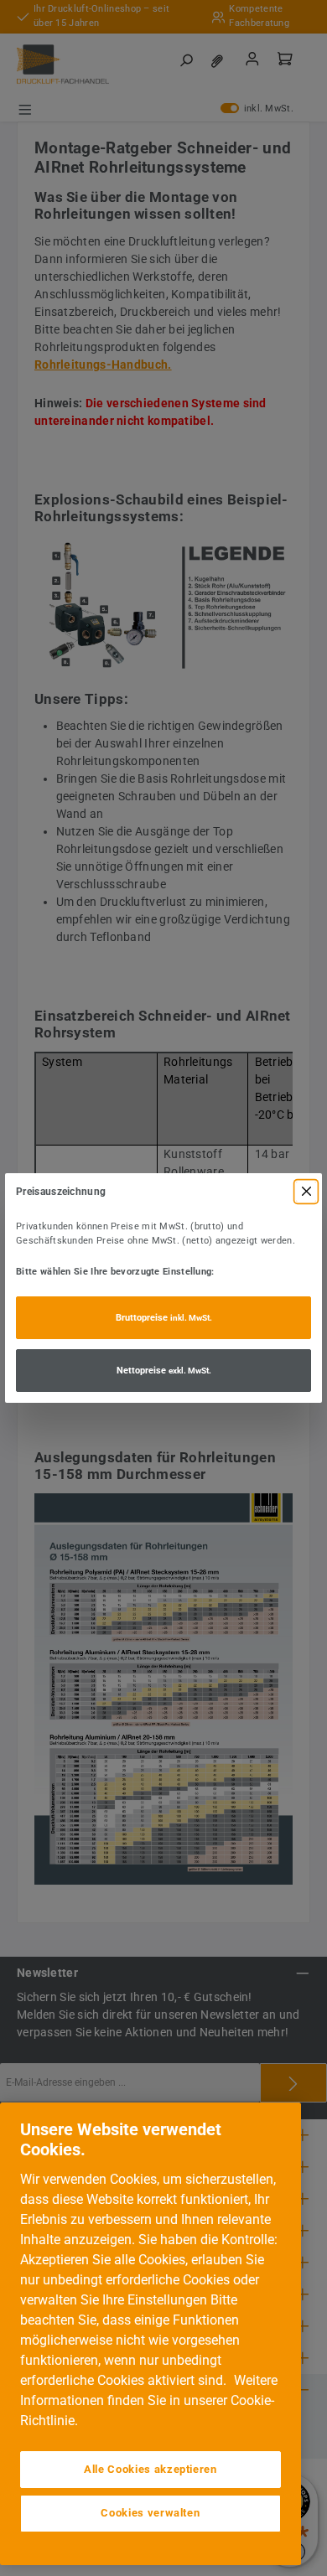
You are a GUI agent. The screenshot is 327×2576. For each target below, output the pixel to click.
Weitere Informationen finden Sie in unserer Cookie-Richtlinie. (149, 2400)
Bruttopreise (164, 1318)
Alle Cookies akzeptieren (151, 2469)
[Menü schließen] (306, 1192)
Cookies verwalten (150, 2513)
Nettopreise (164, 1371)
